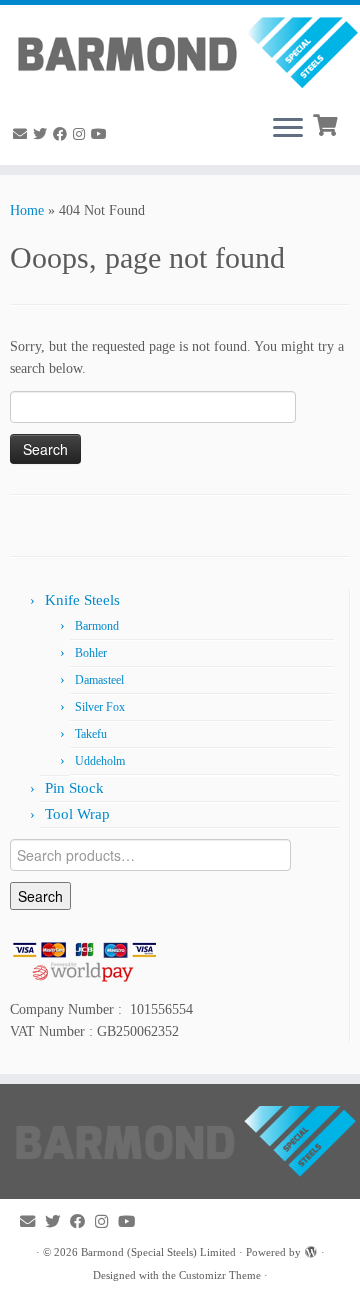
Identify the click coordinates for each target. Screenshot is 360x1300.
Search (40, 896)
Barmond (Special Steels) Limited (158, 1252)
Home (27, 210)
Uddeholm (100, 761)
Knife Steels (82, 600)
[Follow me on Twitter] (43, 134)
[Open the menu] (288, 129)
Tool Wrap (77, 814)
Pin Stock (74, 788)
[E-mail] (23, 134)
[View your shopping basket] (327, 123)
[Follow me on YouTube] (102, 134)
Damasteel (99, 680)
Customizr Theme (220, 1275)
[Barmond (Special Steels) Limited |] (180, 51)
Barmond (97, 626)
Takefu (91, 734)
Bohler (91, 653)
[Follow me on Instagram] (82, 134)
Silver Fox (100, 707)
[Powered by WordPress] (311, 1249)
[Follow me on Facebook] (63, 134)
